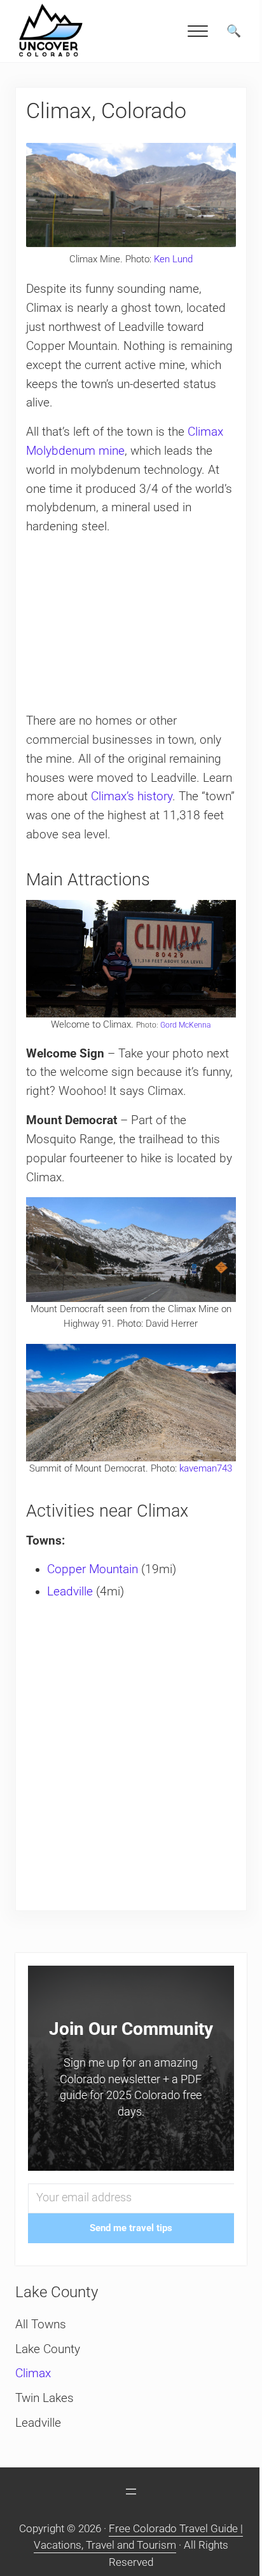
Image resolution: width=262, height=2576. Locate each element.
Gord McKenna (185, 1025)
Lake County (48, 2349)
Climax (33, 2373)
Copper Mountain (93, 1569)
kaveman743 (206, 1468)
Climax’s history (132, 796)
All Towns (41, 2324)
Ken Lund (173, 259)
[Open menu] (131, 2492)
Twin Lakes (45, 2398)
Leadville (70, 1592)
